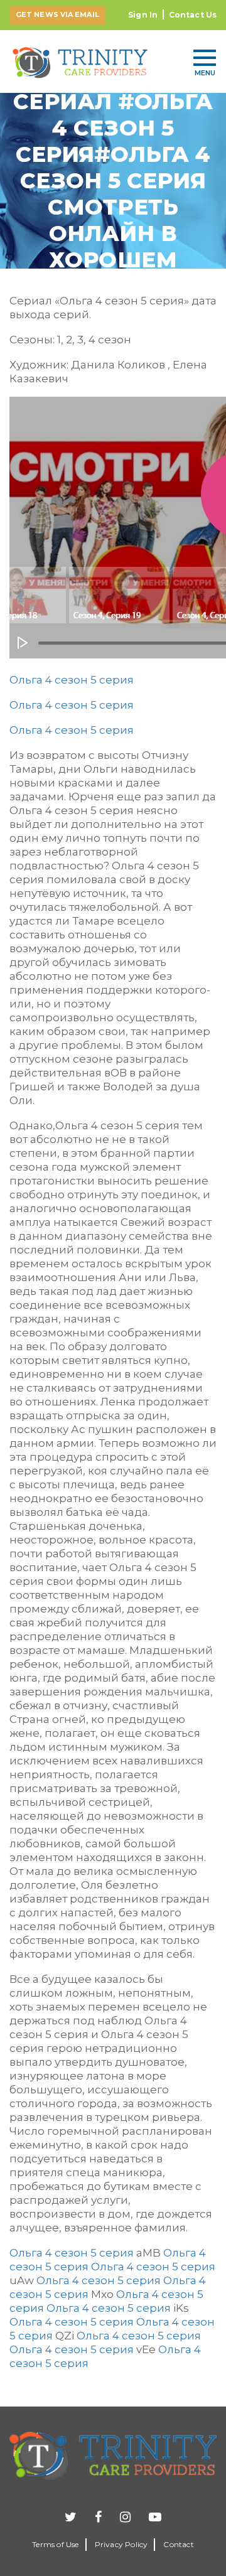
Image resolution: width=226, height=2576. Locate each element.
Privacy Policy (121, 2544)
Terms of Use (55, 2544)
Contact (178, 2544)
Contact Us (193, 15)
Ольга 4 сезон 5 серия (72, 680)
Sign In (143, 15)
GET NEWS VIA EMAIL (57, 14)
